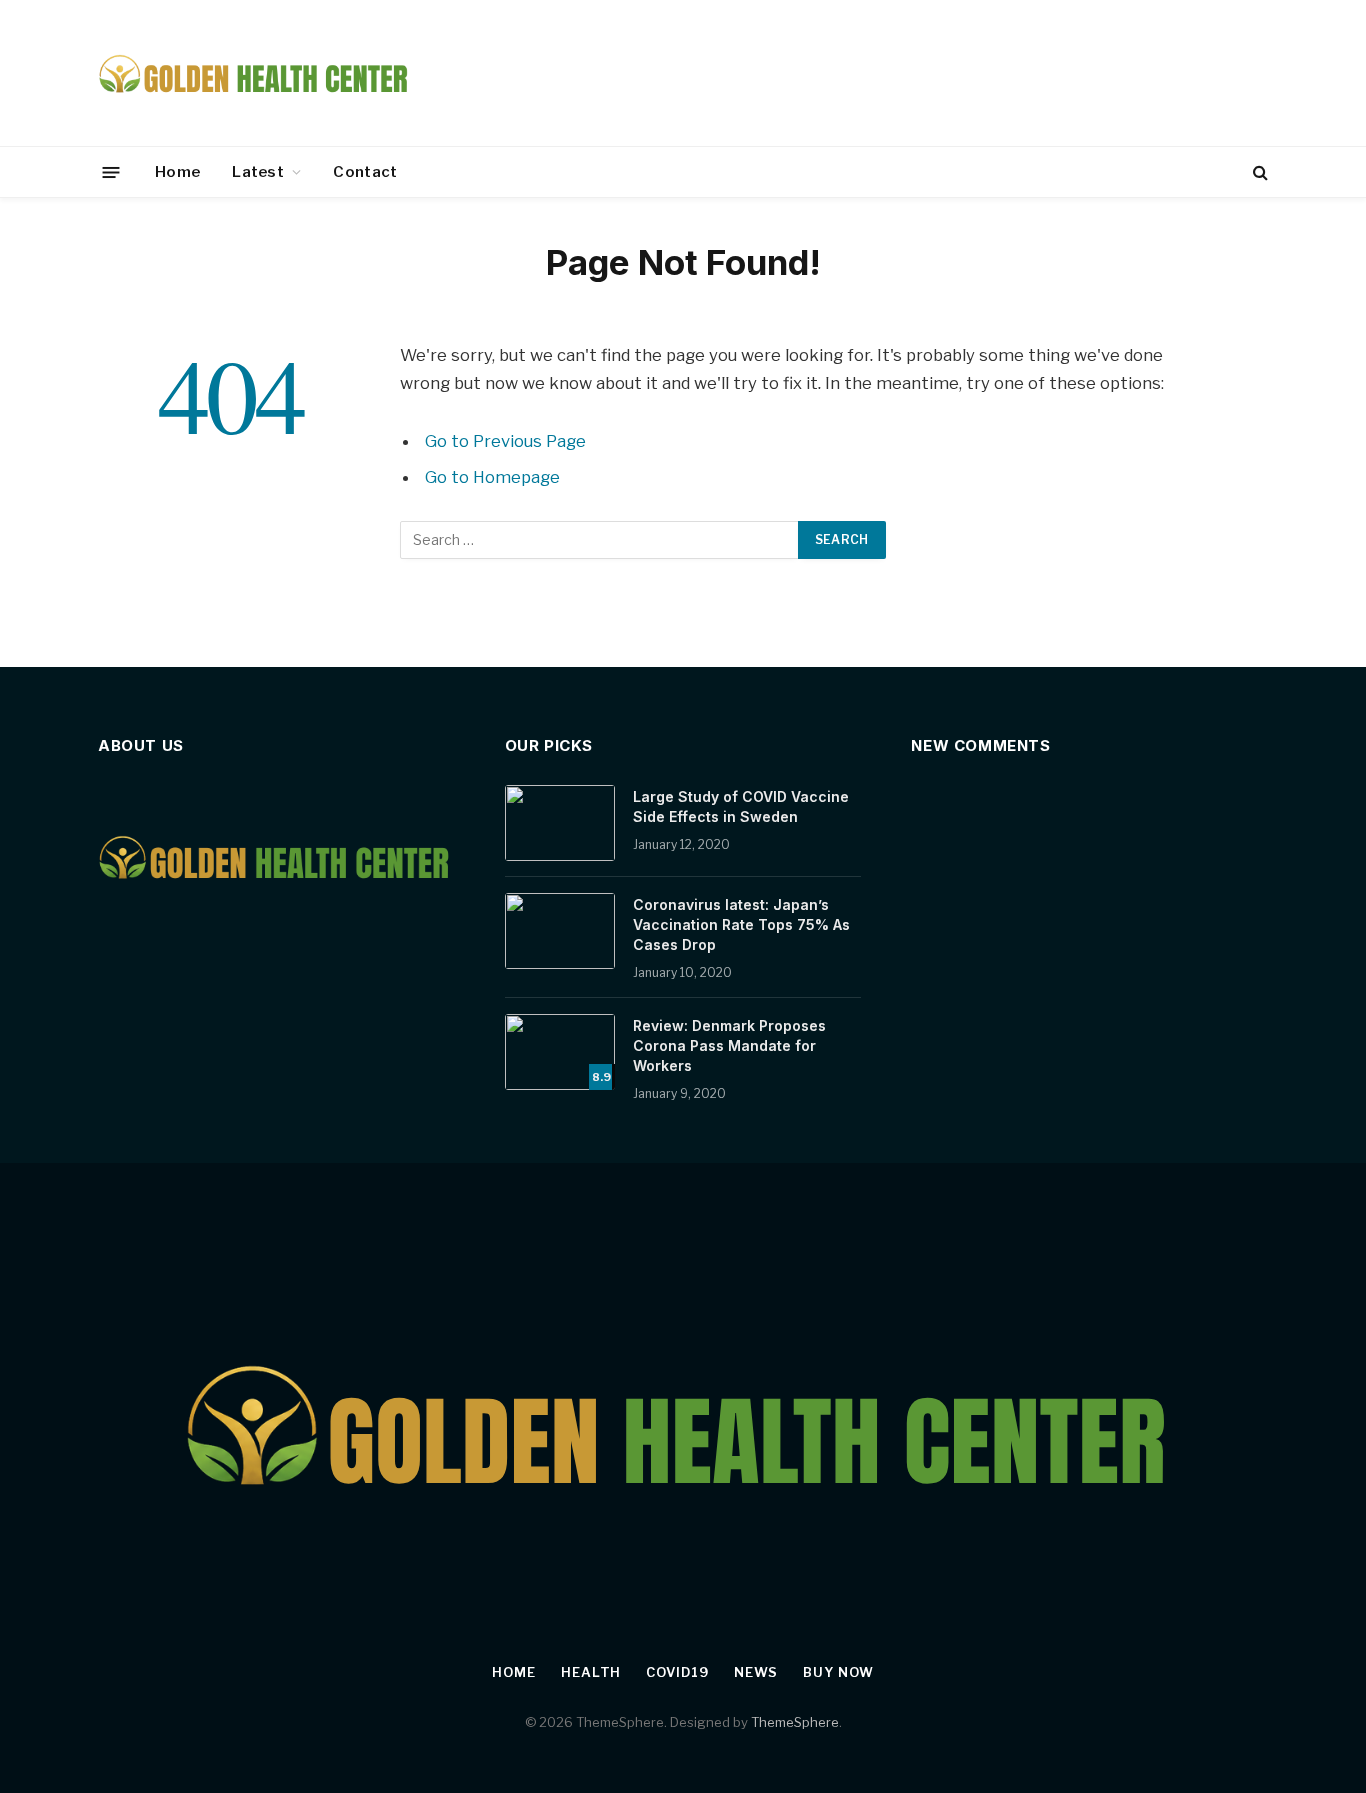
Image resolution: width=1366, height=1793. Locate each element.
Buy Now (838, 1672)
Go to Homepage (492, 477)
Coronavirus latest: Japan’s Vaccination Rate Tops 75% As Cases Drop (741, 924)
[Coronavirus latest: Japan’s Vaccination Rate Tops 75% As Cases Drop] (560, 931)
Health (591, 1672)
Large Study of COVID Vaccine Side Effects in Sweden (741, 806)
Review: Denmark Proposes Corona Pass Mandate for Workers (729, 1045)
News (756, 1672)
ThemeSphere (795, 1722)
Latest (258, 172)
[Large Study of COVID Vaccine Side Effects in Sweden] (560, 823)
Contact (365, 172)
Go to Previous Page (505, 441)
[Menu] (111, 171)
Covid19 (677, 1672)
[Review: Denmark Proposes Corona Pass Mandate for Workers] (560, 1052)
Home (177, 172)
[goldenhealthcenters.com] (255, 73)
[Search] (1258, 172)
